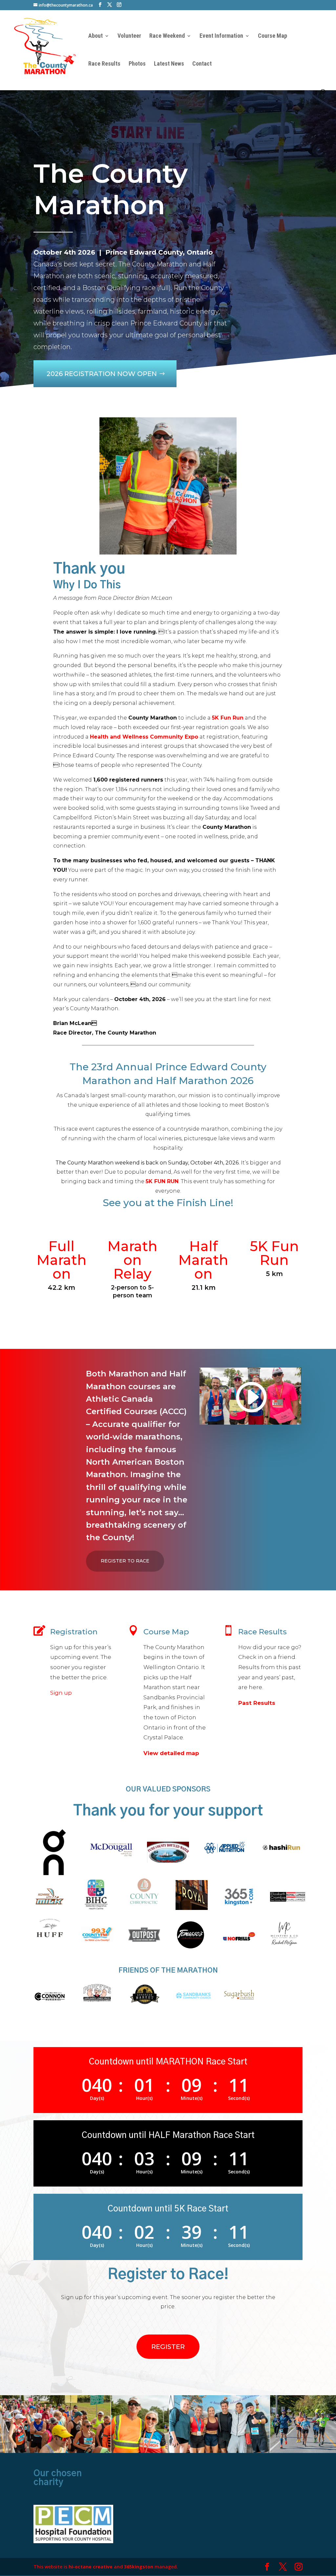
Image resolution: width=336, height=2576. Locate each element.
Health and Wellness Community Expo (144, 737)
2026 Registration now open (102, 374)
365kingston (139, 2567)
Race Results (104, 64)
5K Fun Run (228, 718)
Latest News (169, 64)
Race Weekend (167, 36)
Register (168, 2347)
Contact (202, 64)
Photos (137, 64)
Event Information (221, 36)
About (95, 36)
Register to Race (125, 1561)
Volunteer (129, 36)
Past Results (257, 1703)
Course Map (273, 36)
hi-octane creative (91, 2567)
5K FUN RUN (162, 1181)
